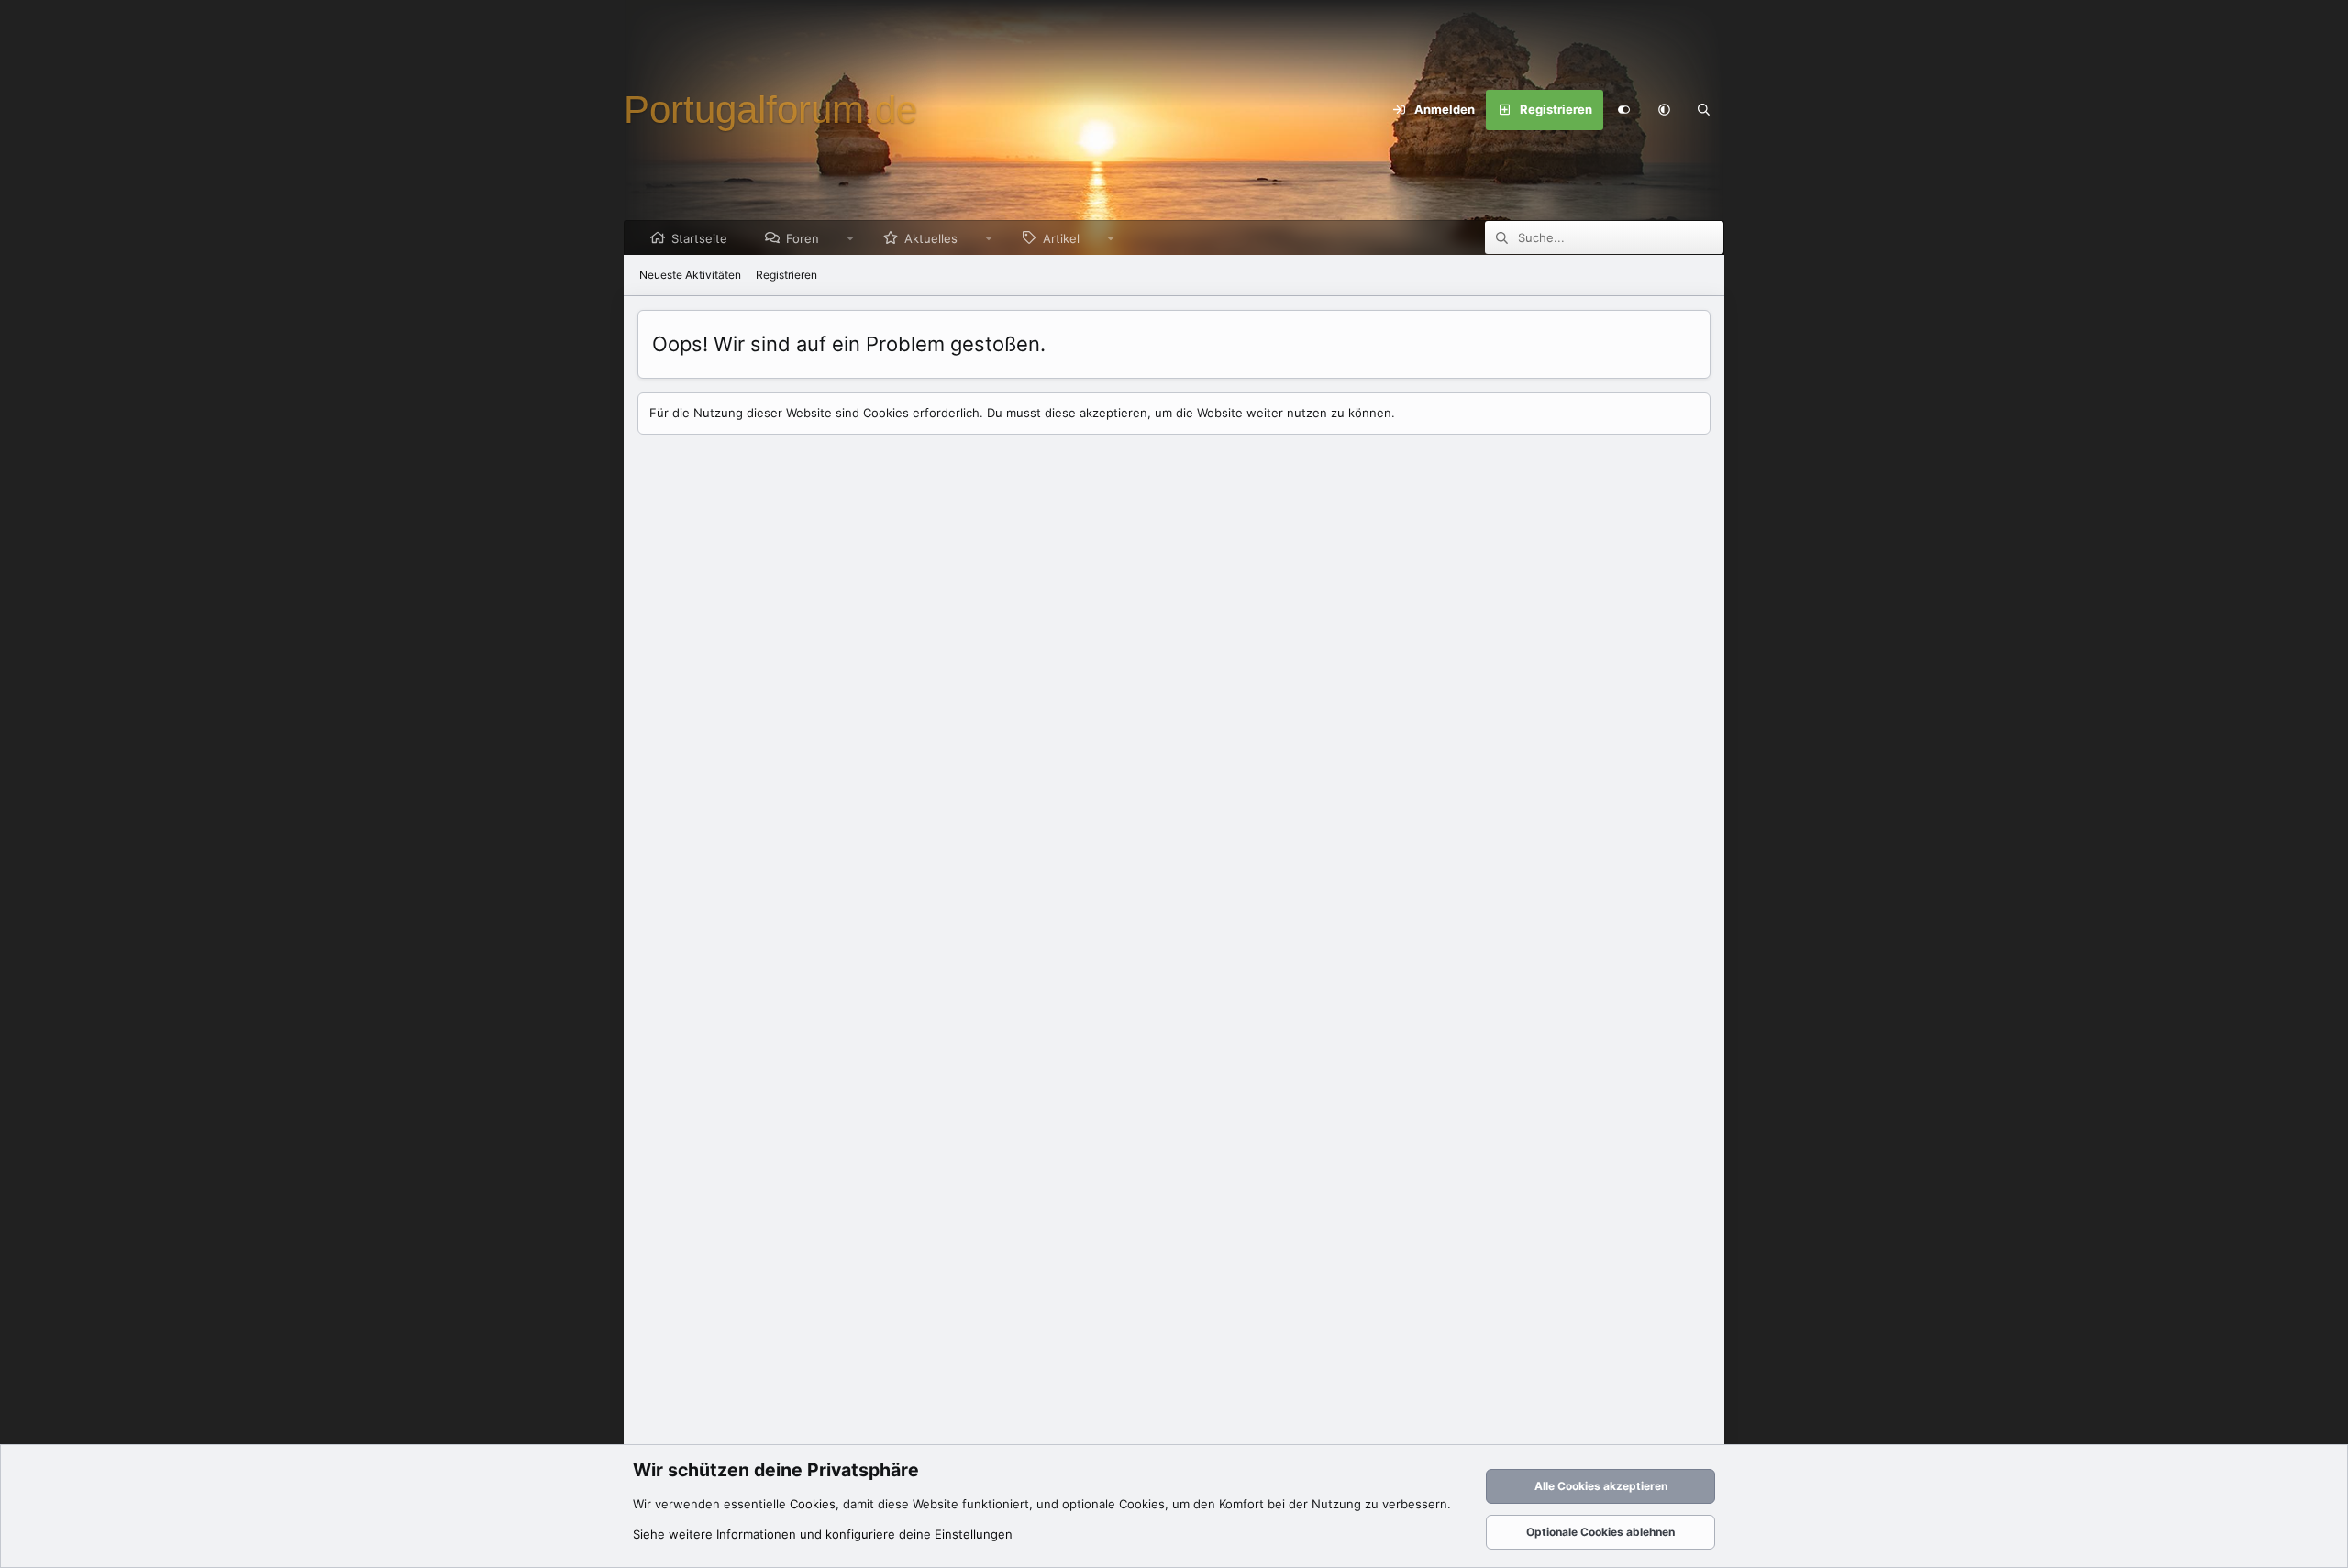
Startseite (699, 238)
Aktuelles (931, 238)
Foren (803, 238)
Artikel (1061, 238)
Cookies (813, 1504)
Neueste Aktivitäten (690, 275)
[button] (1664, 110)
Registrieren (786, 275)
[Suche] (1704, 110)
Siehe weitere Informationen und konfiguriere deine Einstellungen (823, 1534)
